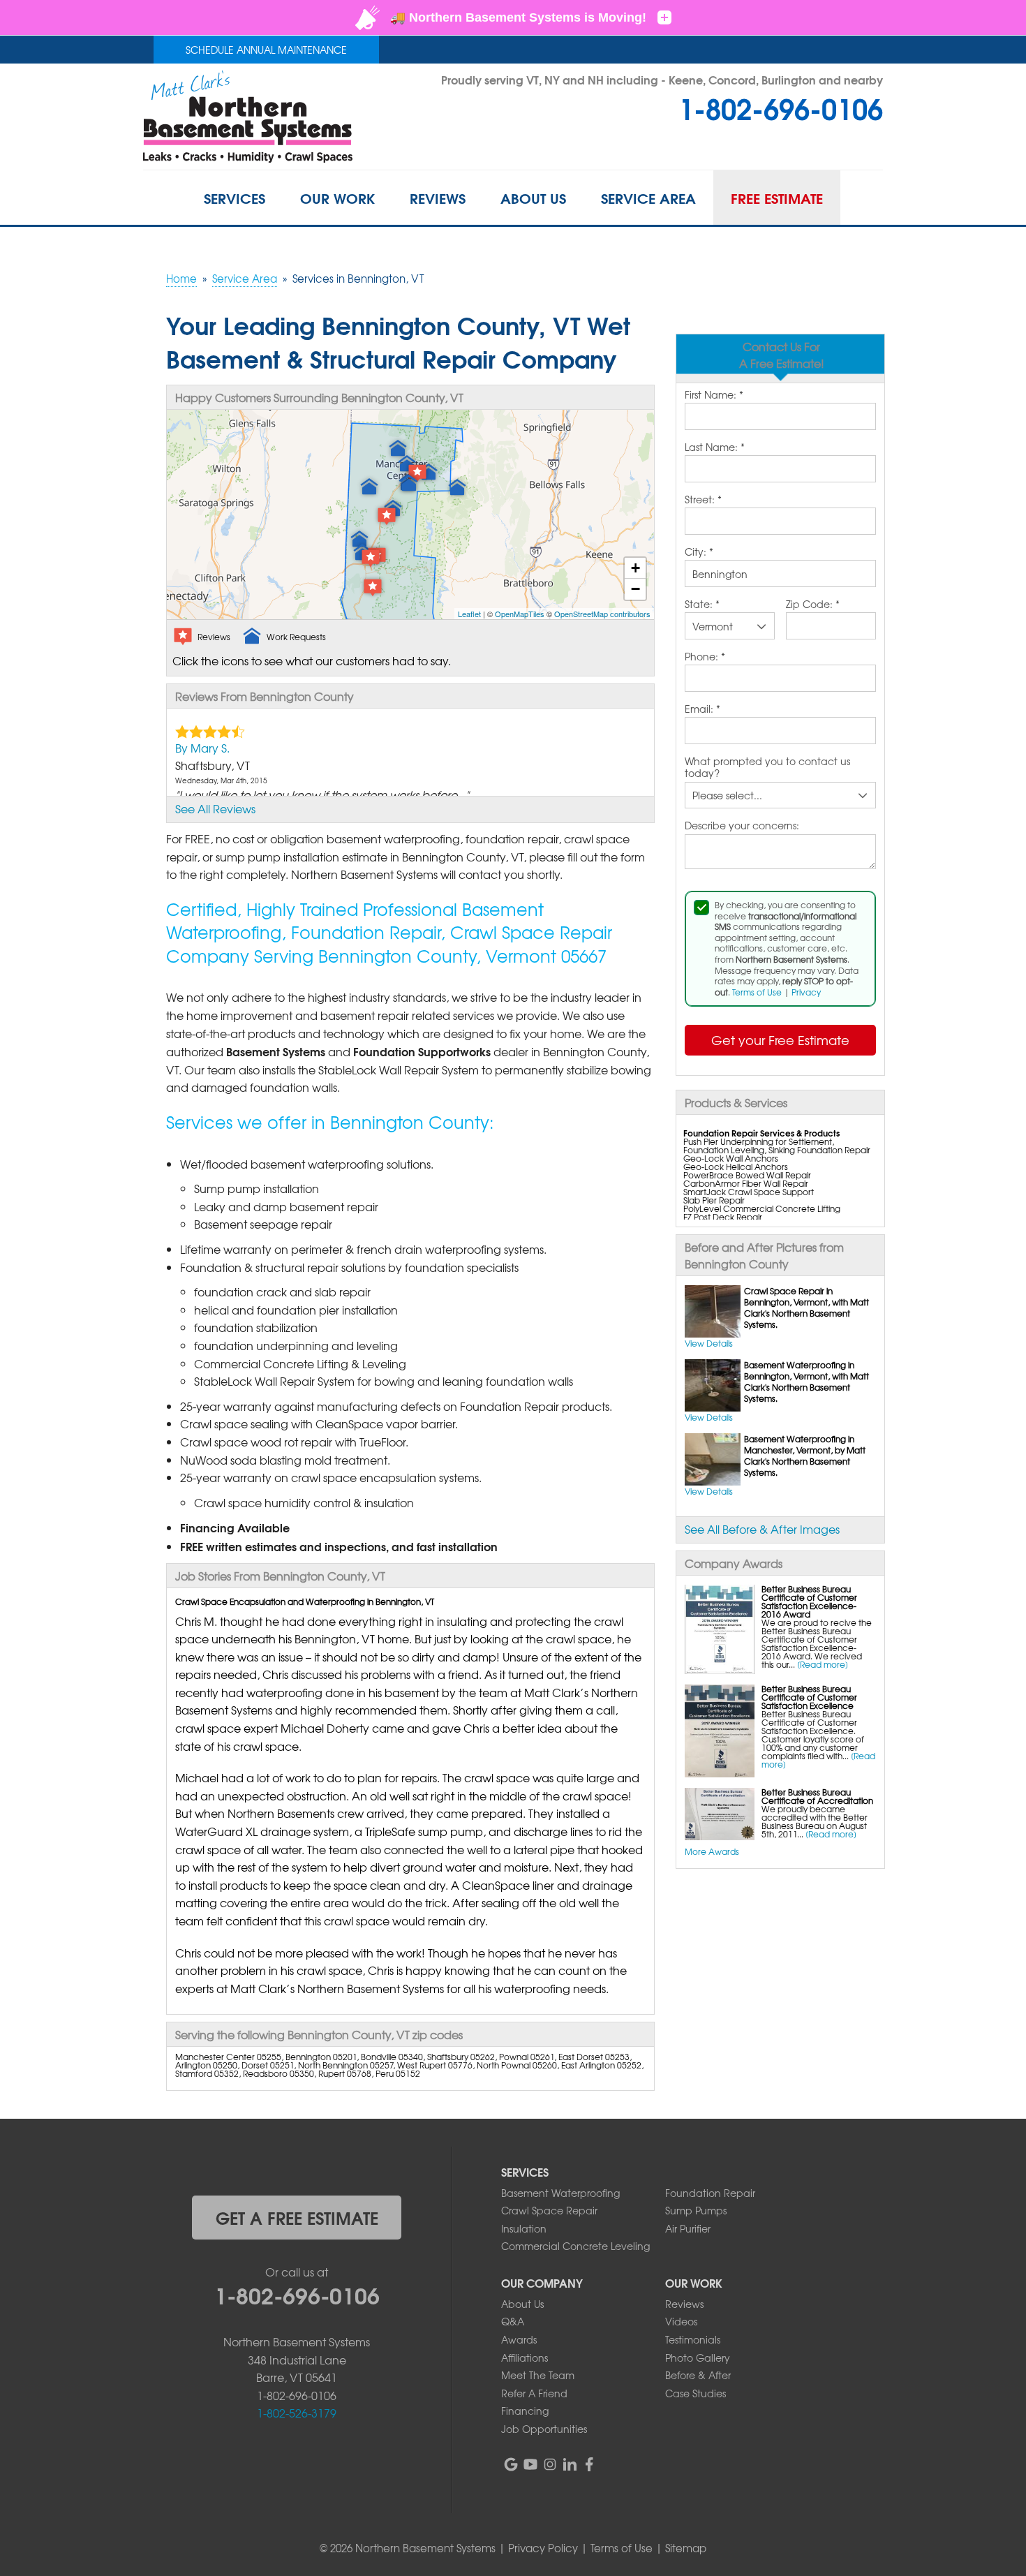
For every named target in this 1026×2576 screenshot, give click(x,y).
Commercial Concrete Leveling (575, 2246)
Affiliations (525, 2357)
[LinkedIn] (570, 2464)
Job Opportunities (544, 2429)
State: (702, 605)
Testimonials (693, 2339)
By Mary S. (202, 748)
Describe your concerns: (742, 826)
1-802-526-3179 (297, 2413)
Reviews (684, 2304)
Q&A (513, 2321)
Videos (681, 2321)
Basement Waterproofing (560, 2193)
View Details (709, 1343)
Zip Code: (813, 605)
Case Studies (696, 2393)
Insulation (524, 2228)
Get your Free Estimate (780, 1040)
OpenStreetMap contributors (602, 614)
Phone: (705, 657)
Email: (702, 709)
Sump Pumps (696, 2210)
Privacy (806, 992)
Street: (703, 500)
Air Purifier (688, 2228)
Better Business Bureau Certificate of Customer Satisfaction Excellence (809, 1697)
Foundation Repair (710, 2193)
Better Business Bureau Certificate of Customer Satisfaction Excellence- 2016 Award (809, 1601)
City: (699, 552)
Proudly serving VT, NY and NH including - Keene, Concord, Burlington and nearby (662, 79)
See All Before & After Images (762, 1529)
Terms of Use (757, 992)
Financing (525, 2411)
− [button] (635, 589)
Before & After (698, 2375)
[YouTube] (530, 2464)
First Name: (714, 395)
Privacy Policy (543, 2548)
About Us (522, 2304)
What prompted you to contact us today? (767, 768)
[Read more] (823, 1664)
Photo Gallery (698, 2357)
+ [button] (635, 568)
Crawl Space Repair (549, 2210)
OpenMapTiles (520, 614)
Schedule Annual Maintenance (266, 50)
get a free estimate (297, 2217)
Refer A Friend (534, 2393)
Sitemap (686, 2548)
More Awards (712, 1851)
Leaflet (469, 614)
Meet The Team (538, 2375)
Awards (519, 2339)
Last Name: (715, 447)
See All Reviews (215, 808)
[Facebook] (589, 2464)
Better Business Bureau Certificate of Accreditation (817, 1796)
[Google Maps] (511, 2464)
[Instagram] (550, 2464)
